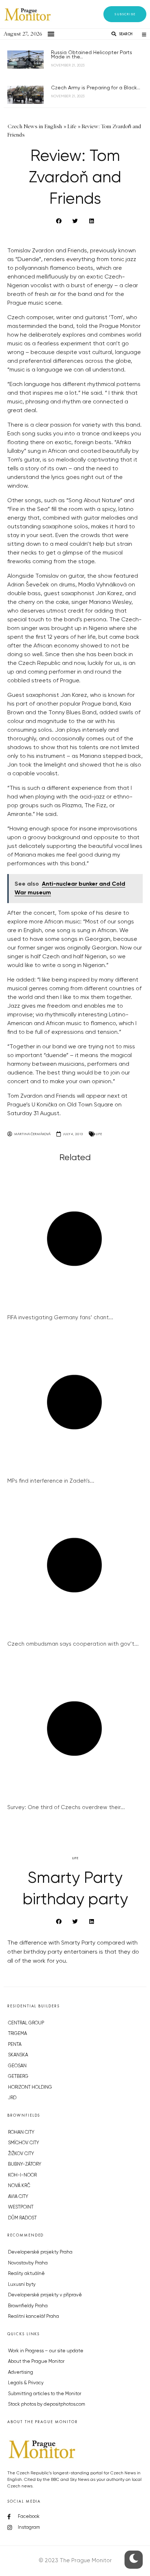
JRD (12, 2098)
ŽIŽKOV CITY (21, 2154)
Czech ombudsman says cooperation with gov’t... (73, 1644)
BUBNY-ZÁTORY (25, 2164)
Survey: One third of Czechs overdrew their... (66, 1807)
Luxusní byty (22, 2285)
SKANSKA (18, 2055)
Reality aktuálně (26, 2274)
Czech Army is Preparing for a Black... (96, 88)
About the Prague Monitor (36, 2362)
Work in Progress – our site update (46, 2351)
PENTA (15, 2045)
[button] (125, 14)
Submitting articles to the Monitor (45, 2394)
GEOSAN (17, 2066)
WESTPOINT (21, 2207)
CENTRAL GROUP (26, 2023)
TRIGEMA (17, 2034)
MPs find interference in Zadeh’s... (51, 1481)
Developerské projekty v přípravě (45, 2295)
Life (99, 1134)
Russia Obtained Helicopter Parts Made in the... (92, 55)
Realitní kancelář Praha (33, 2317)
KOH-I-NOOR (22, 2175)
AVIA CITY (18, 2197)
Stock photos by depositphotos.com (47, 2404)
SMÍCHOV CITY (23, 2143)
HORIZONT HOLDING (30, 2087)
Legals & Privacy (26, 2383)
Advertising (21, 2372)
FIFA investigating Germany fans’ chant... (60, 1318)
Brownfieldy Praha (28, 2306)
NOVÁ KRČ (19, 2186)
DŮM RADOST (22, 2218)
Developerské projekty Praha (40, 2252)
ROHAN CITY (21, 2132)
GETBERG (18, 2077)
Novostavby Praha (28, 2263)
